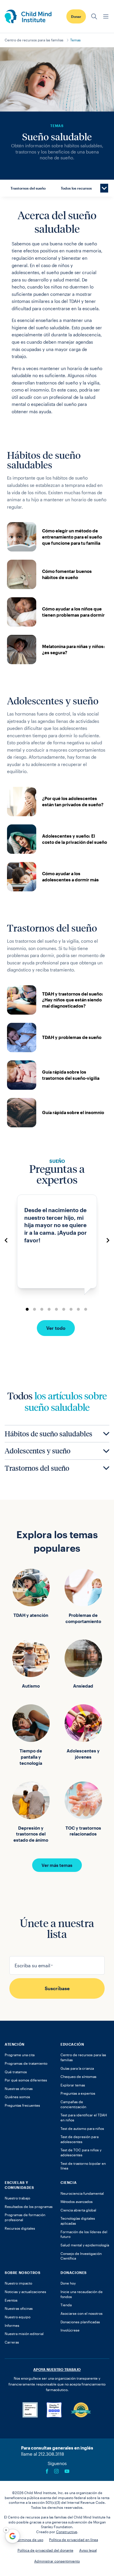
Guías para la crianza (77, 2068)
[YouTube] (67, 2471)
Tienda (66, 2305)
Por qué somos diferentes (26, 2080)
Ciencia (69, 2182)
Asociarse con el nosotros (82, 2313)
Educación (72, 2044)
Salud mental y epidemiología (85, 2245)
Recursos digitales (20, 2228)
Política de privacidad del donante (45, 2550)
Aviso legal (88, 2550)
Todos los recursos (76, 188)
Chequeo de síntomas (78, 2076)
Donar (76, 16)
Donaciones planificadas (80, 2322)
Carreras (12, 2342)
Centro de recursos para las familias (34, 40)
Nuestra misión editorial (24, 2334)
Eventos (11, 2300)
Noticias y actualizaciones (25, 2292)
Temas (75, 40)
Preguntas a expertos (78, 2093)
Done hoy (68, 2283)
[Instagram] (56, 2471)
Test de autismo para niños (82, 2128)
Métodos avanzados (77, 2202)
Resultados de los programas (29, 2206)
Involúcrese (70, 2330)
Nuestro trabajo (17, 2198)
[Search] (94, 16)
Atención (15, 2044)
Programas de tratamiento (26, 2063)
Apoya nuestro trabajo (57, 2369)
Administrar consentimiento (57, 2561)
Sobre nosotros (23, 2273)
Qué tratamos (16, 2072)
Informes (12, 2325)
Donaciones (74, 2273)
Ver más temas (57, 1865)
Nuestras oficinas (19, 2089)
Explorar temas (73, 2085)
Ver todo (56, 1328)
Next (108, 1240)
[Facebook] (47, 2471)
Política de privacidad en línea (74, 2540)
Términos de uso (30, 2540)
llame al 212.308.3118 (43, 2454)
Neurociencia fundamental (82, 2193)
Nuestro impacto (18, 2283)
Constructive (67, 2532)
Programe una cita (20, 2055)
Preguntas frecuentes (22, 2105)
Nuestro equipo (18, 2317)
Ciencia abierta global (78, 2210)
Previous (6, 1240)
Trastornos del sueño (28, 188)
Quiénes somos (17, 2097)
